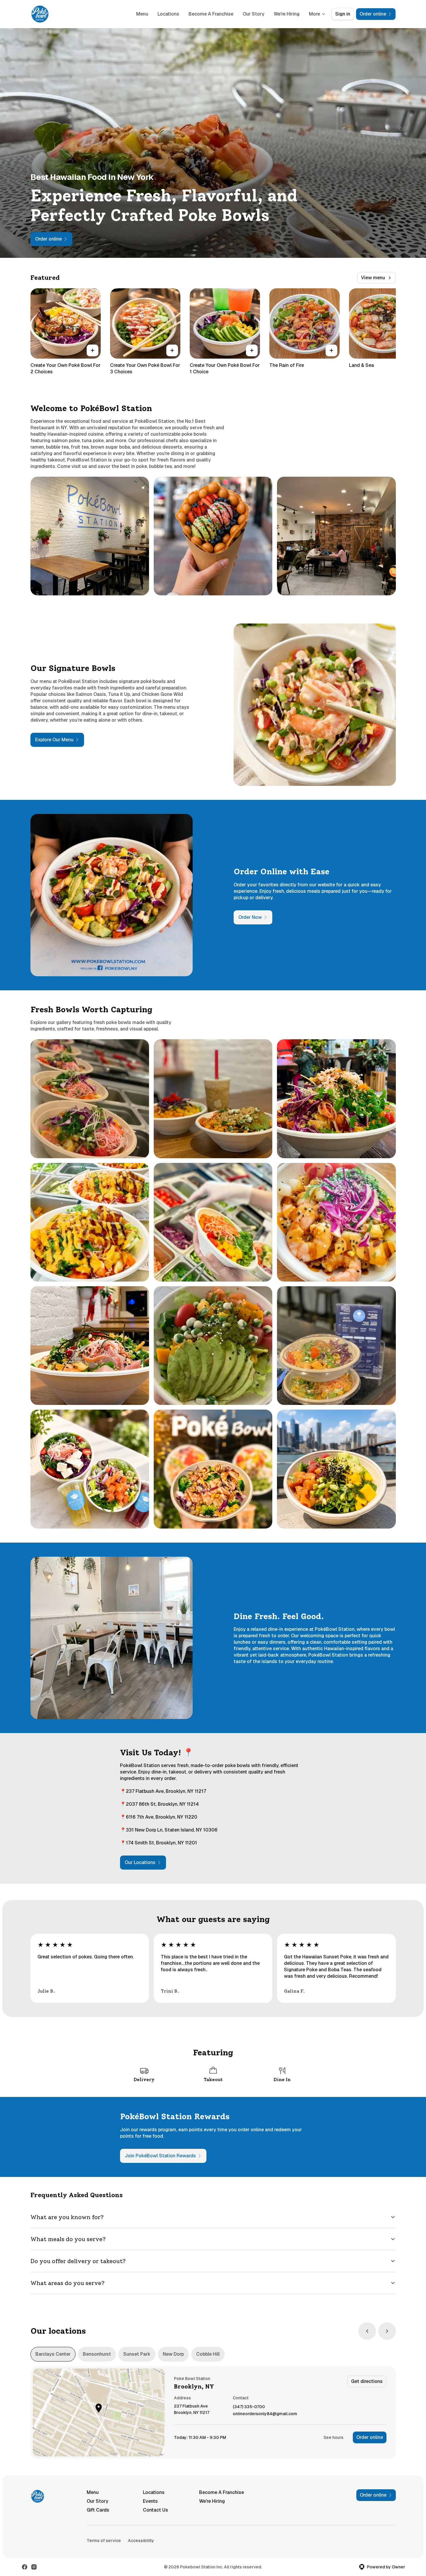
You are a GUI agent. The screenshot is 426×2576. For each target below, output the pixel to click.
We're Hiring (287, 14)
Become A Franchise (211, 14)
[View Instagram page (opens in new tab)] (34, 2567)
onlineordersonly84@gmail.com (265, 2414)
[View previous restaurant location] (367, 2331)
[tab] (53, 2354)
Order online (370, 2437)
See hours (333, 2437)
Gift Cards (98, 2510)
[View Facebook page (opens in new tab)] (25, 2567)
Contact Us (155, 2510)
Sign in (343, 14)
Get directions (367, 2381)
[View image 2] (213, 536)
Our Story (254, 14)
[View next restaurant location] (387, 2331)
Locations (168, 14)
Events (150, 2501)
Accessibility (141, 2541)
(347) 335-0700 (249, 2407)
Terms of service (104, 2541)
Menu (142, 14)
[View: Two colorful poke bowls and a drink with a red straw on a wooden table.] (213, 1099)
